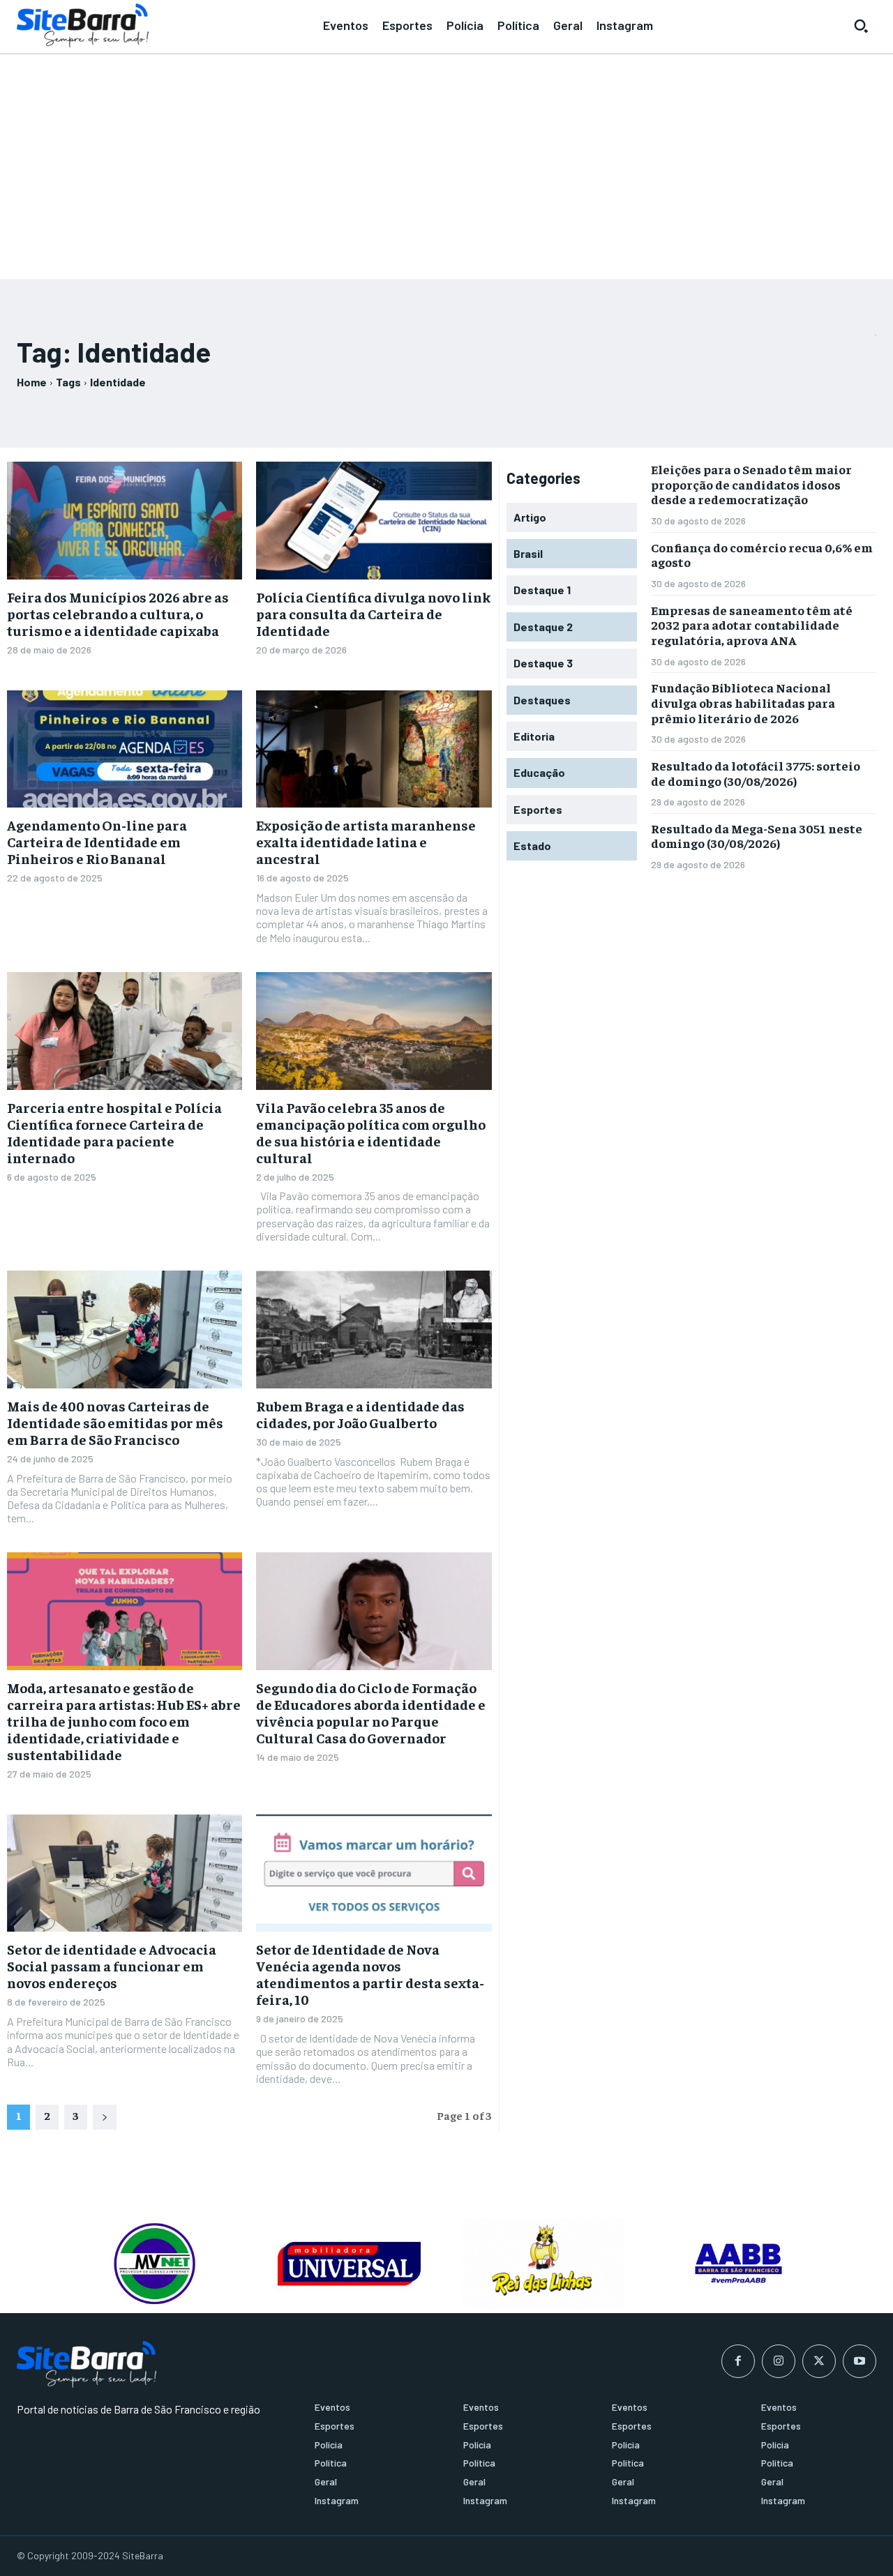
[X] (819, 2361)
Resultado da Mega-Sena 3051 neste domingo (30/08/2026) (757, 836)
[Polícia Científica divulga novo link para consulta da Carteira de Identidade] (374, 521)
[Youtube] (860, 2361)
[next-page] (105, 2117)
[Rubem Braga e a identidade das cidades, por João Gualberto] (374, 1329)
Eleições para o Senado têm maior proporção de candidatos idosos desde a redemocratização (751, 484)
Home (32, 382)
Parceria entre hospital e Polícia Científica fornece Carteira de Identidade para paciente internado (114, 1132)
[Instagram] (779, 2361)
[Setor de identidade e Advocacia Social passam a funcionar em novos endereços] (125, 1873)
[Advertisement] (446, 160)
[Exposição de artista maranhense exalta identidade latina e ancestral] (374, 749)
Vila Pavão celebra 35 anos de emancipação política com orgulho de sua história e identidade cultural (371, 1132)
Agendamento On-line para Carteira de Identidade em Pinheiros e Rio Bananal (97, 841)
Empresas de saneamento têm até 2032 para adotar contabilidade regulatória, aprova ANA (752, 625)
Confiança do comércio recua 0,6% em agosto (762, 555)
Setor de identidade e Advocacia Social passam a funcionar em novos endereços (112, 1965)
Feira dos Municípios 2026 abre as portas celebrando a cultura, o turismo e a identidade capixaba (118, 613)
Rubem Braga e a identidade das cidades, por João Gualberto (360, 1414)
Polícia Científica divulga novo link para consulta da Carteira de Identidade (373, 613)
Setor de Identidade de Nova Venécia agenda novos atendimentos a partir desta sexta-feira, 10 (370, 1974)
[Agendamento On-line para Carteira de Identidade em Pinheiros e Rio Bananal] (125, 749)
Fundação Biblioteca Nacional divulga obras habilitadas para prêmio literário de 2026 (743, 702)
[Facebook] (738, 2361)
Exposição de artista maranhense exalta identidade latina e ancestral (366, 841)
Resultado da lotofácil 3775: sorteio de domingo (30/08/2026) (756, 773)
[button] (861, 26)
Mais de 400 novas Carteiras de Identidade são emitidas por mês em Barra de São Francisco (115, 1422)
